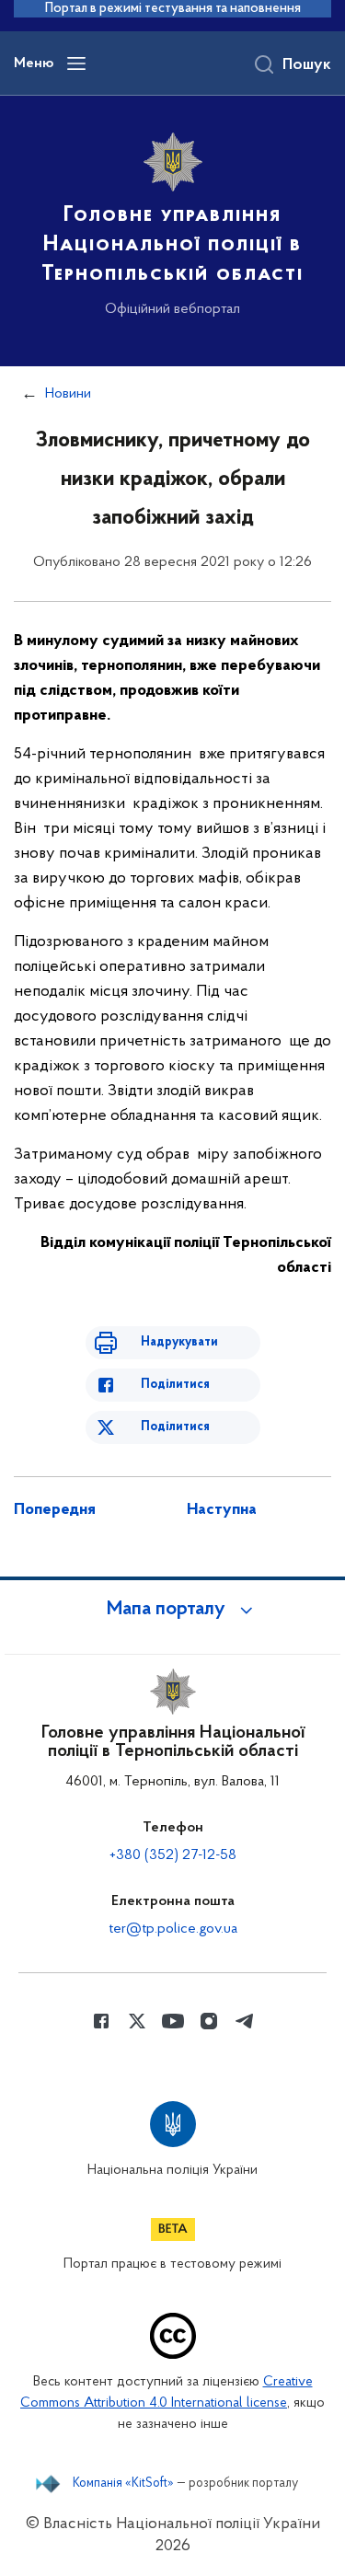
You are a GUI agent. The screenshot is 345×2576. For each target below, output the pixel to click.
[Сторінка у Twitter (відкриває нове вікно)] (137, 2021)
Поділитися (175, 1385)
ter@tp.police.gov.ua (173, 1929)
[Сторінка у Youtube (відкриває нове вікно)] (173, 2021)
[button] (173, 1610)
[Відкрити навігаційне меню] (76, 64)
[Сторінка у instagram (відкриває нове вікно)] (209, 2021)
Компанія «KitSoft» (123, 2484)
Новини (68, 394)
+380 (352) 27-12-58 (173, 1855)
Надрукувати (179, 1342)
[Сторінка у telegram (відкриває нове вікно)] (245, 2021)
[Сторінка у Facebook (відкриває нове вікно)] (101, 2021)
